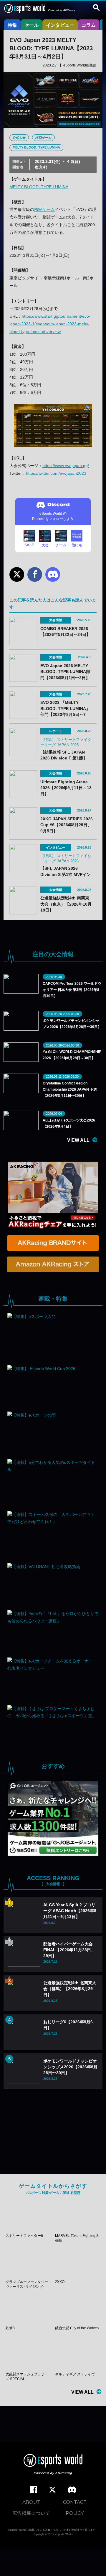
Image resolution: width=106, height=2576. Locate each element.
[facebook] (34, 2490)
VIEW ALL (78, 1140)
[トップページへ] (53, 2465)
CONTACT (75, 2502)
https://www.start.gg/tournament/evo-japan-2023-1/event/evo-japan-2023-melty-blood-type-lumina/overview (50, 324)
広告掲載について (31, 2513)
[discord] (72, 2490)
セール (32, 25)
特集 (12, 25)
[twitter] (52, 2490)
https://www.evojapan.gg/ (66, 466)
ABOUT (31, 2502)
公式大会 (19, 138)
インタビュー (60, 25)
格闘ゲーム (43, 138)
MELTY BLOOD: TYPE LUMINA (36, 147)
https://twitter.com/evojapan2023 (56, 473)
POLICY (75, 2513)
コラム (89, 25)
